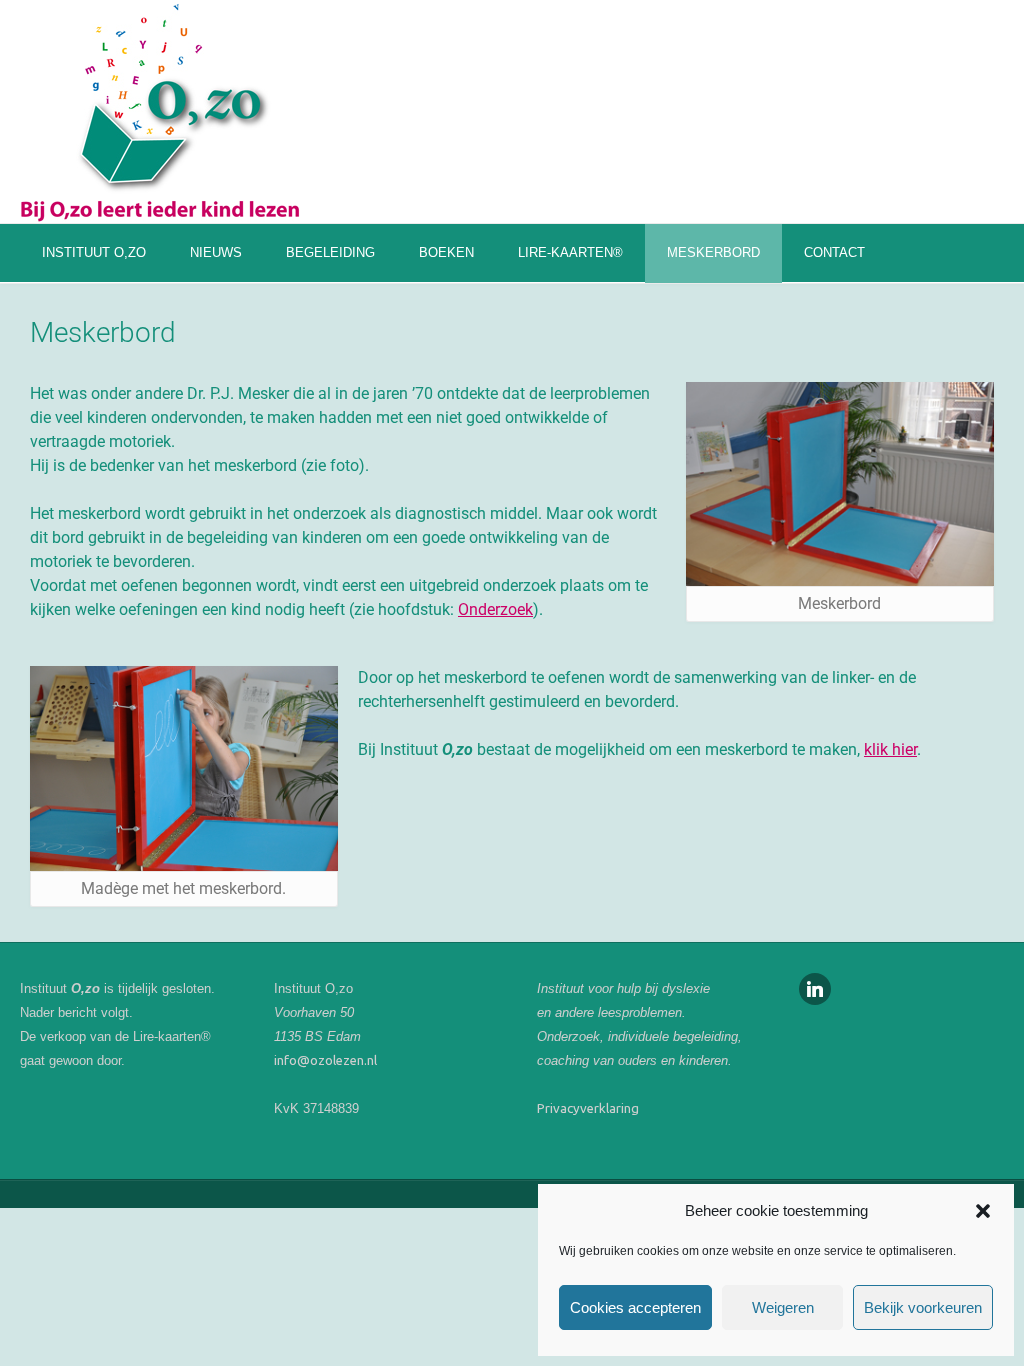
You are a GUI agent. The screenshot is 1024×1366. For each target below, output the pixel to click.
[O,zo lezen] (160, 111)
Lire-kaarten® (570, 252)
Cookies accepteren (635, 1307)
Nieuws (216, 252)
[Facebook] (815, 987)
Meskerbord (713, 252)
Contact (834, 252)
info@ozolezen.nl (325, 1060)
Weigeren (783, 1307)
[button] (983, 1211)
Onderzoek (495, 609)
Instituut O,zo (94, 252)
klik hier (890, 749)
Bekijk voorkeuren (923, 1307)
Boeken (446, 252)
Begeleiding (330, 252)
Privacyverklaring (588, 1108)
